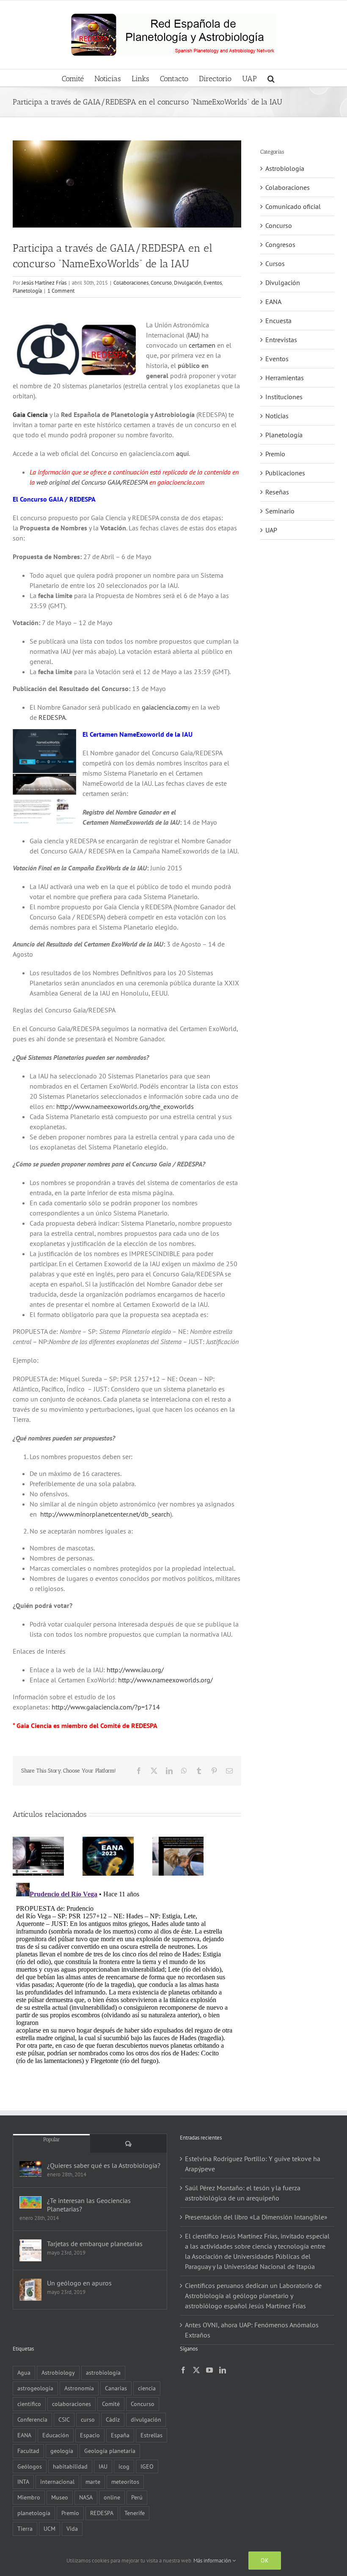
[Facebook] (183, 2370)
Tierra (25, 2528)
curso (88, 2419)
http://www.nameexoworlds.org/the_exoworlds (125, 1106)
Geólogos (30, 2466)
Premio (275, 454)
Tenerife (135, 2513)
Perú (137, 2497)
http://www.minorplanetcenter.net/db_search (105, 1514)
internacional (57, 2481)
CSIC (64, 2419)
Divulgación (188, 283)
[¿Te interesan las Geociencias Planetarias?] (30, 2202)
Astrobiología (285, 168)
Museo (60, 2497)
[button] (271, 78)
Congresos (280, 244)
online (112, 2497)
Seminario (280, 511)
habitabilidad (70, 2466)
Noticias (277, 416)
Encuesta (278, 321)
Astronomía (79, 2388)
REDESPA (52, 717)
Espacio (90, 2435)
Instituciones (284, 397)
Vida (72, 2528)
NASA (86, 2497)
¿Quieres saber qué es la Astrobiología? (104, 2165)
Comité (111, 2404)
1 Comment (61, 291)
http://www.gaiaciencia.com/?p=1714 (106, 1707)
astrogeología (35, 2388)
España (120, 2435)
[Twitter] (196, 2370)
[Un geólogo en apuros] (30, 2290)
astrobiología (103, 2372)
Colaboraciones (131, 283)
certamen (202, 345)
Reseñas (277, 492)
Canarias (116, 2388)
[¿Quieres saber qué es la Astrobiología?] (30, 2169)
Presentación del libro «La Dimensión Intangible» (256, 2217)
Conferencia (32, 2419)
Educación (56, 2435)
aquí (182, 453)
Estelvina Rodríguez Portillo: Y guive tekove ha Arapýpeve (253, 2164)
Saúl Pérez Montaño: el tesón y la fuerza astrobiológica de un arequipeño (243, 2193)
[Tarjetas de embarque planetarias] (30, 2250)
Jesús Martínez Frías (44, 283)
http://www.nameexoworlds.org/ (165, 1680)
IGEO (147, 2466)
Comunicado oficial (293, 206)
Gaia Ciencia (30, 414)
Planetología (27, 291)
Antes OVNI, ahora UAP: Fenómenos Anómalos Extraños (252, 2330)
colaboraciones (72, 2404)
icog (124, 2466)
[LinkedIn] (223, 2370)
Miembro (29, 2497)
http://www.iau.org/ (135, 1670)
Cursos (275, 263)
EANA (273, 302)
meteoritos (125, 2481)
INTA (23, 2481)
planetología (34, 2513)
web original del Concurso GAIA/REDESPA (92, 482)
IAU (193, 335)
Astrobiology (58, 2372)
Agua (24, 2372)
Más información (213, 2561)
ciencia (147, 2388)
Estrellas (151, 2435)
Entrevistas (281, 340)
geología (62, 2451)
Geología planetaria (110, 2451)
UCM (50, 2528)
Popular (52, 2139)
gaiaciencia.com (165, 707)
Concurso (161, 283)
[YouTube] (209, 2370)
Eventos (213, 283)
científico (29, 2404)
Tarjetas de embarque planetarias (95, 2244)
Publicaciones (285, 473)
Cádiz (113, 2419)
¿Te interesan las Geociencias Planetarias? (89, 2205)
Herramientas (285, 378)
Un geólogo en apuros (79, 2283)
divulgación (146, 2419)
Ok (265, 2560)
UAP (271, 530)
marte (93, 2481)
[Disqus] (127, 1985)
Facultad (28, 2451)
